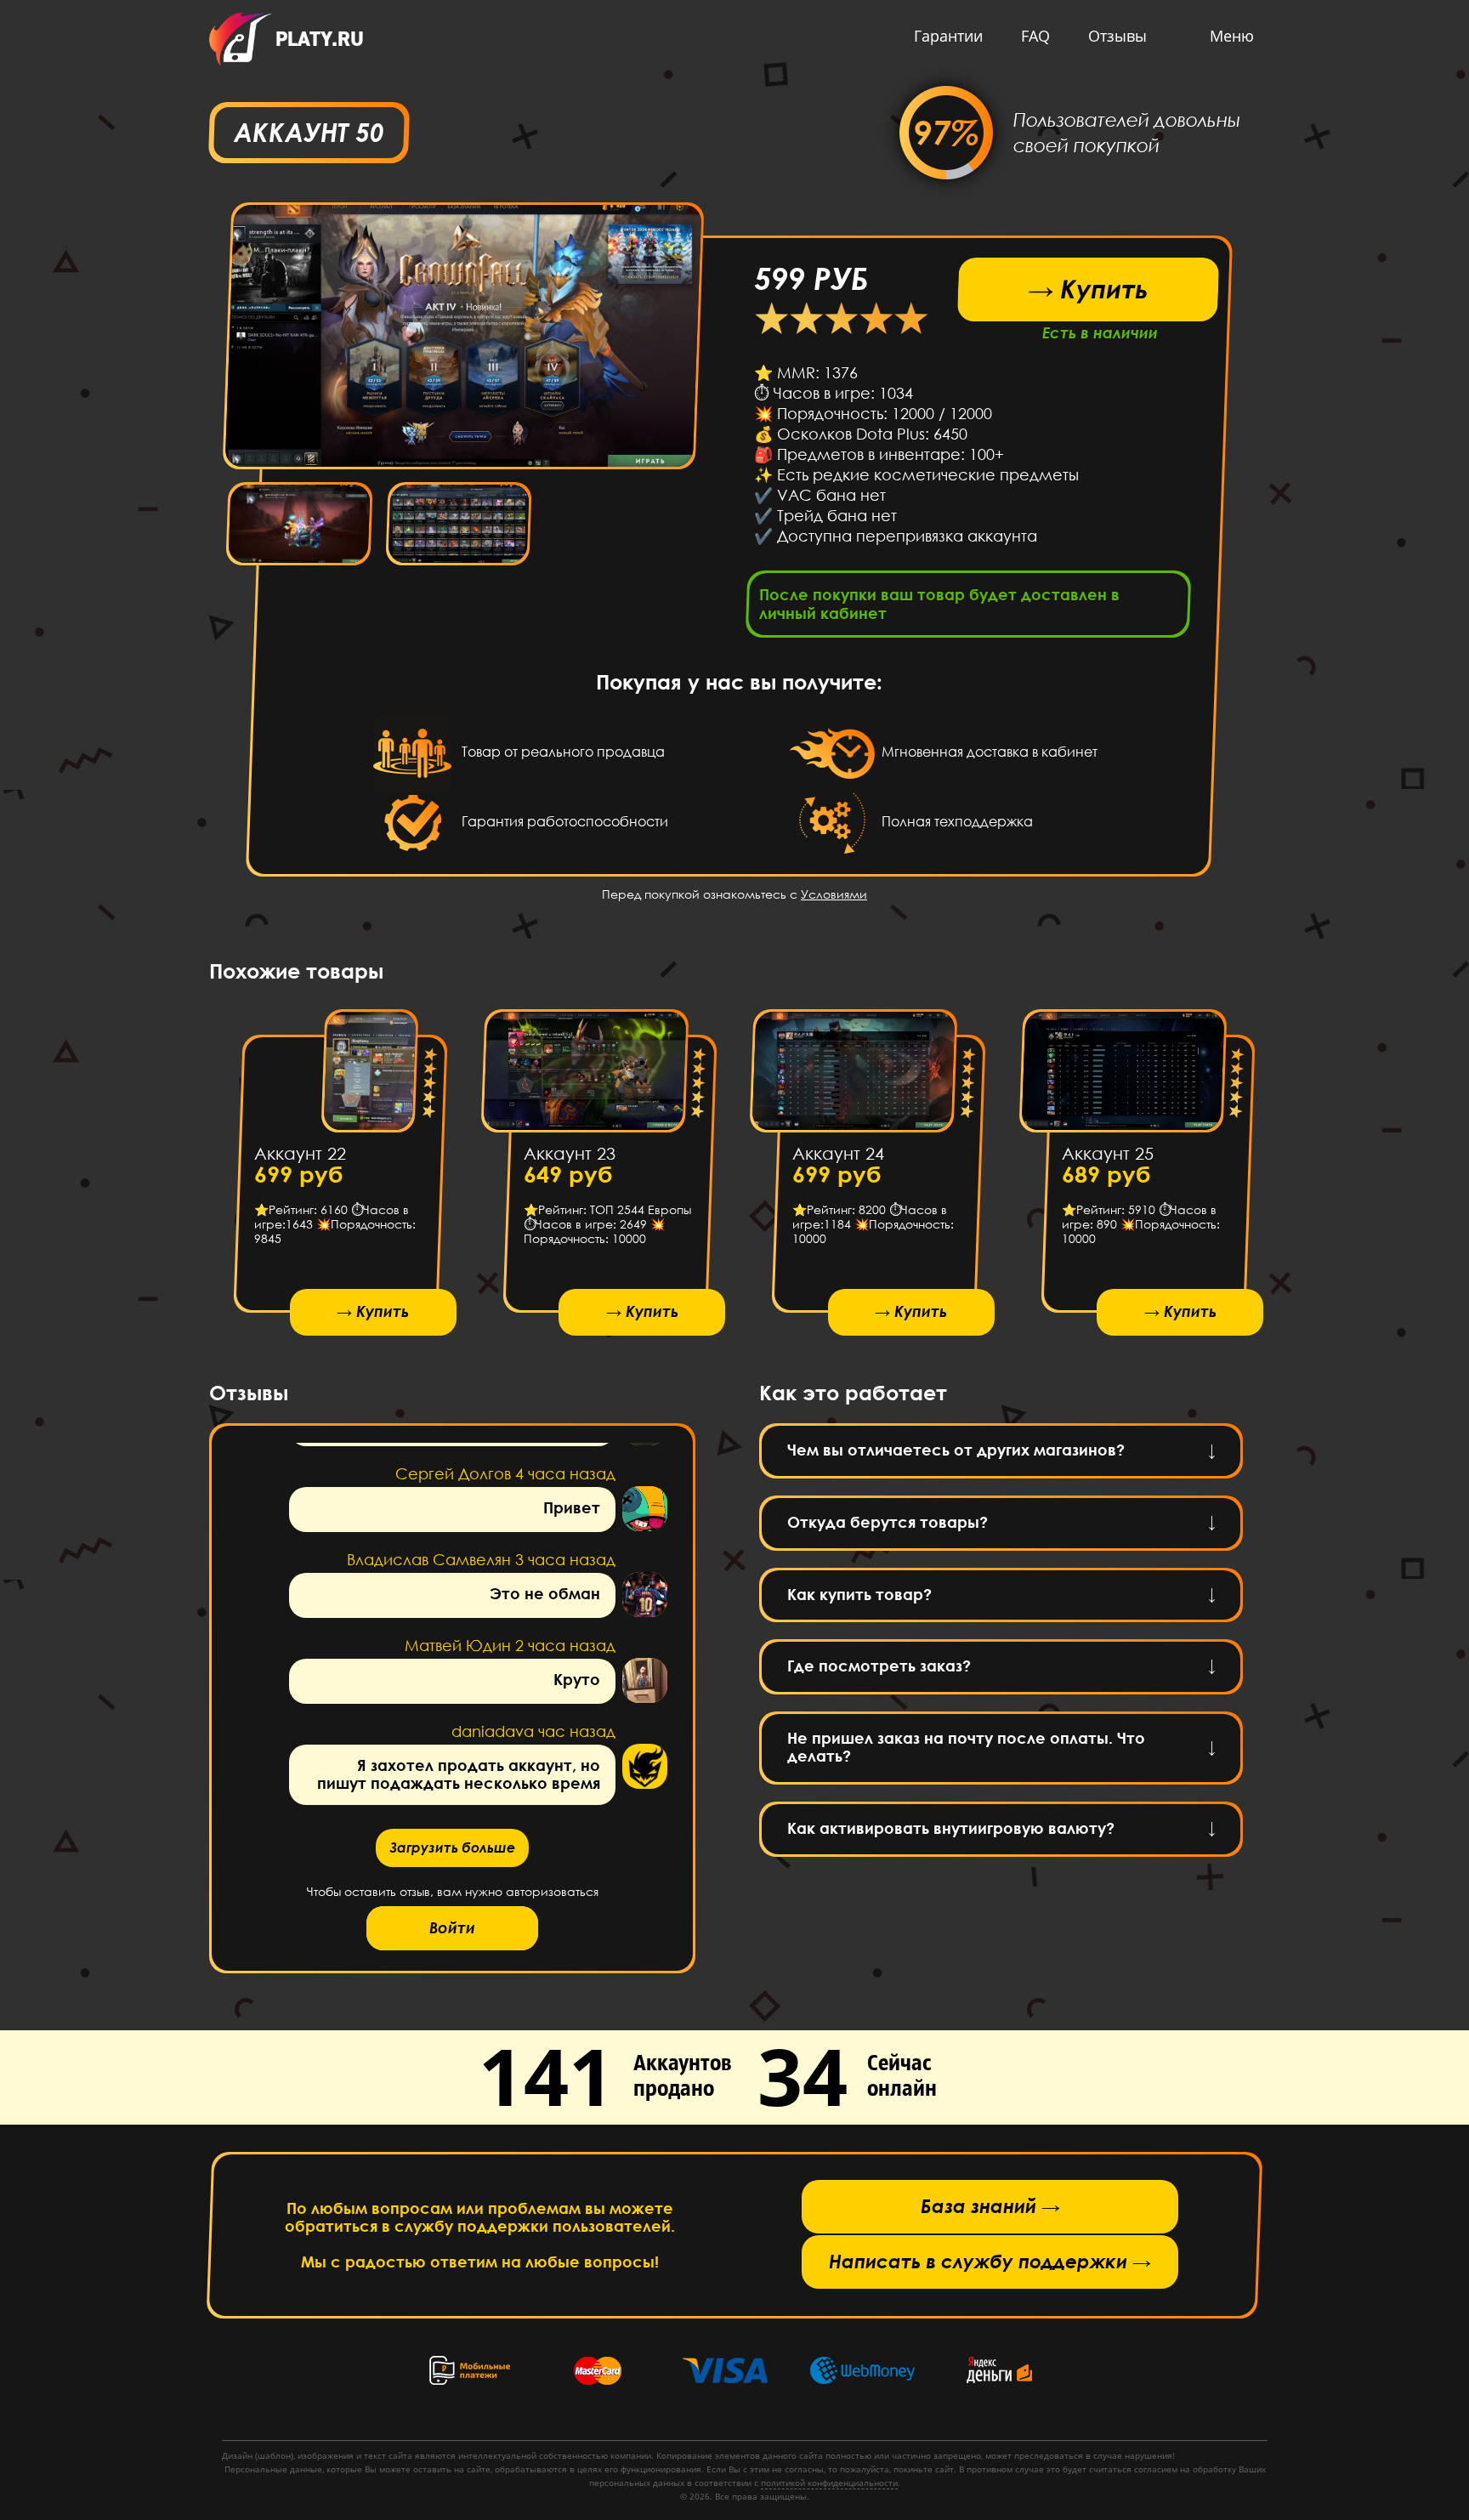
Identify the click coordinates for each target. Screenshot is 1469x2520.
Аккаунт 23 (569, 1153)
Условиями (834, 894)
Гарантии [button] (948, 36)
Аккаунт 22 (300, 1153)
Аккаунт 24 (838, 1153)
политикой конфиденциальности (829, 2483)
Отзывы (1117, 36)
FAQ (1035, 36)
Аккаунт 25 (1107, 1153)
